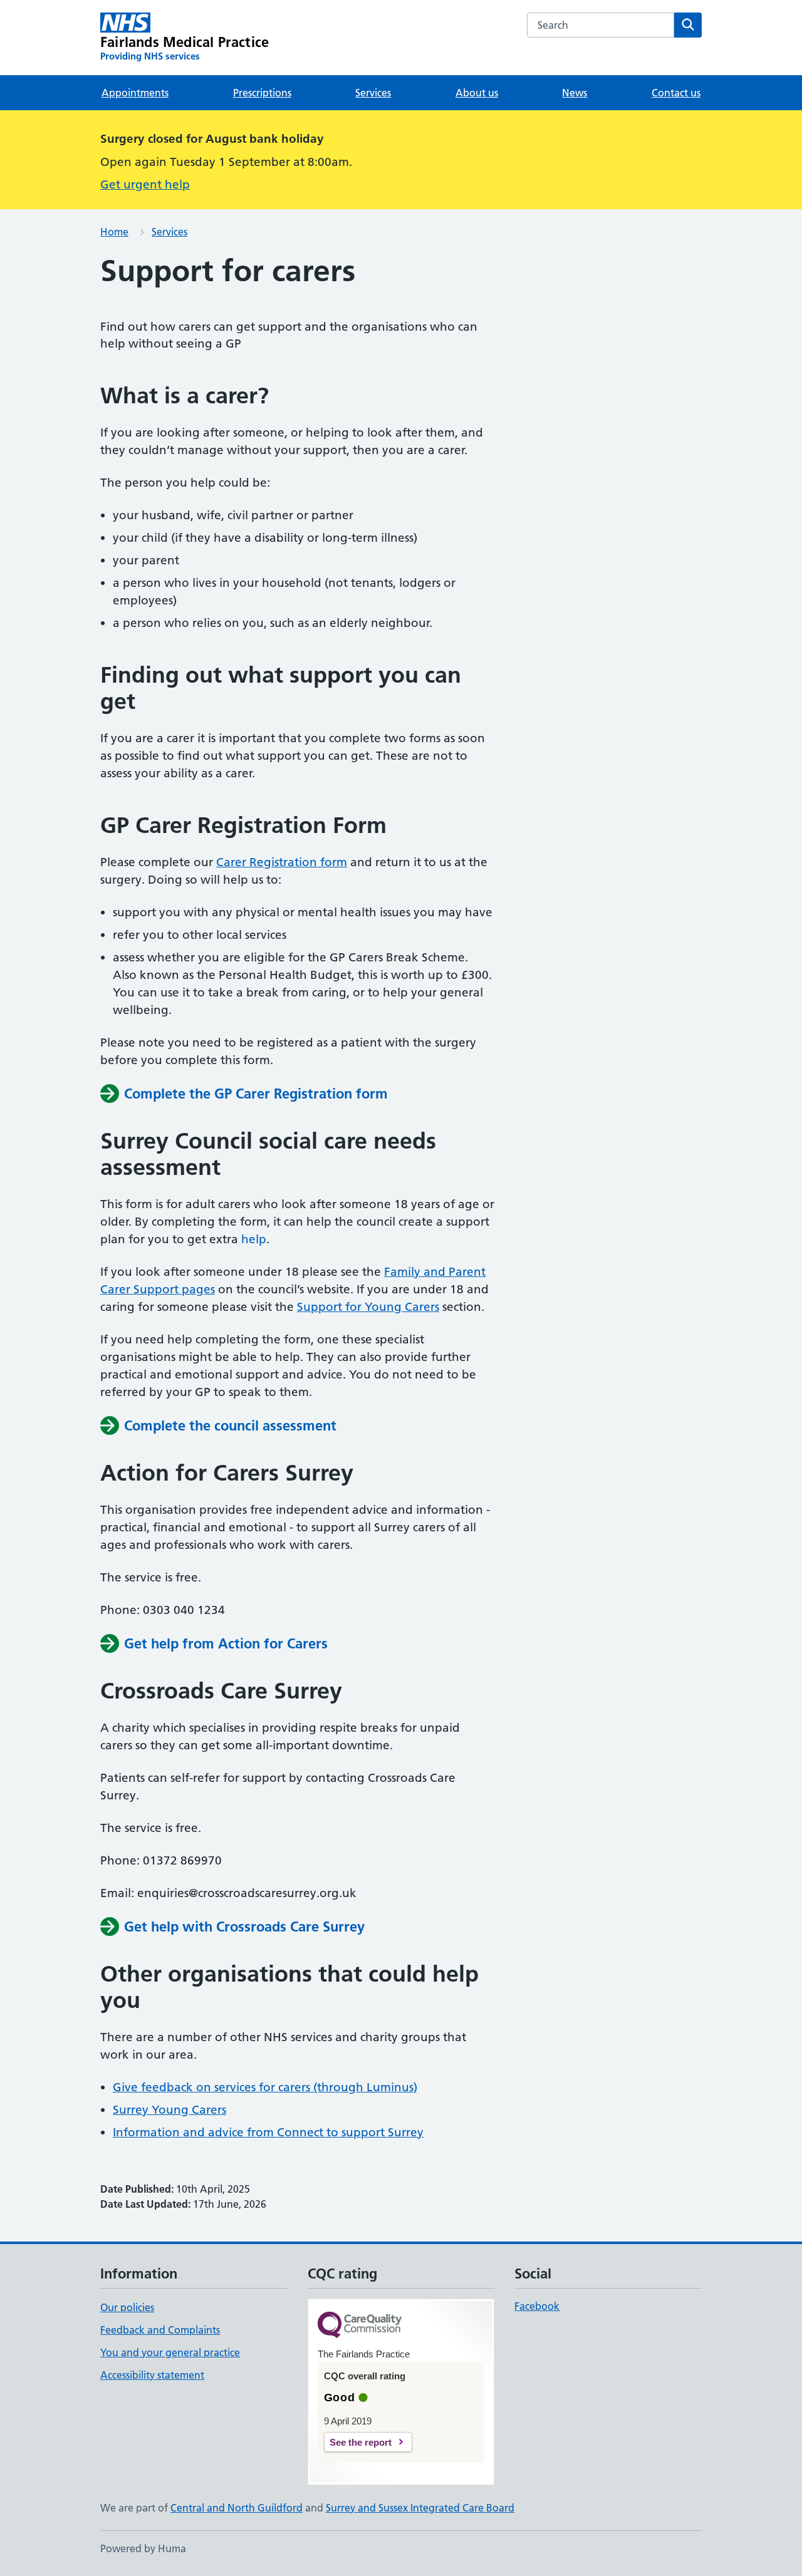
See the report (361, 2442)
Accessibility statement (152, 2375)
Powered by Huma (143, 2548)
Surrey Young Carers (169, 2110)
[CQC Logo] (360, 2326)
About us (477, 93)
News (575, 93)
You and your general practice (170, 2352)
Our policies (127, 2307)
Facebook (537, 2306)
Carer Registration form (282, 862)
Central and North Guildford (237, 2508)
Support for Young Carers (368, 1307)
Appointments (135, 93)
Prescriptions (262, 93)
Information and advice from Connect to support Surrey (268, 2132)
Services (373, 93)
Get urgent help (145, 184)
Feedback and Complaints (160, 2330)
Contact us (676, 93)
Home (114, 232)
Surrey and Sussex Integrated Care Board (420, 2508)
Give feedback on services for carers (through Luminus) (265, 2087)
